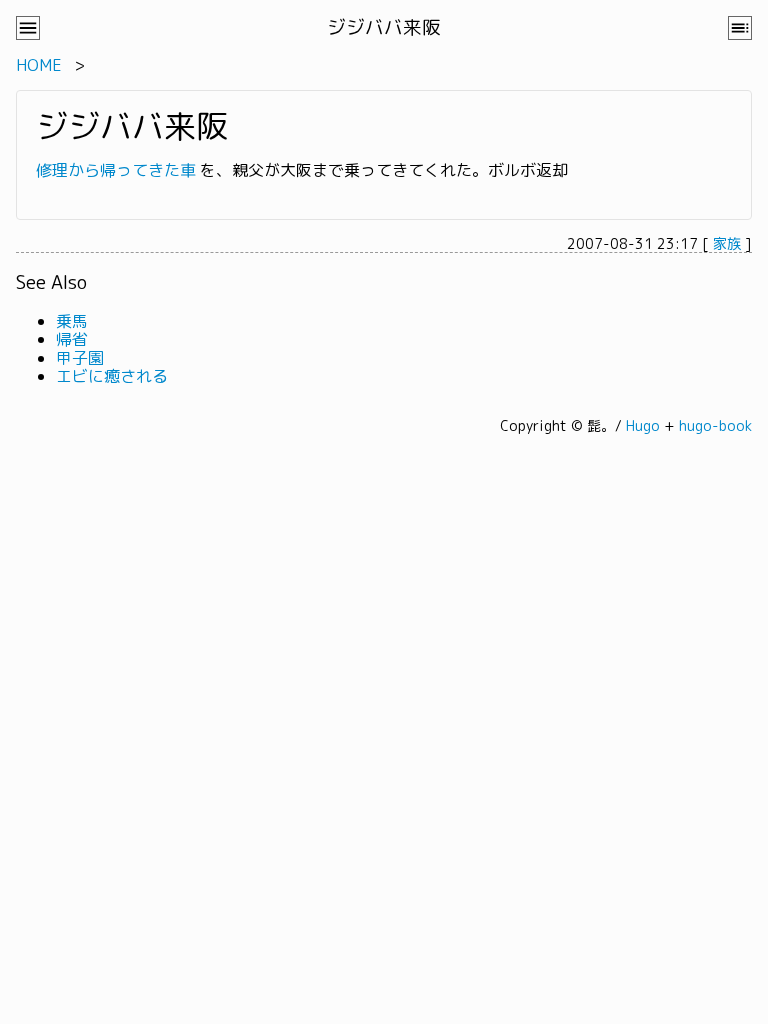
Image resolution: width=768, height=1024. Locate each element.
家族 (727, 243)
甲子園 (80, 358)
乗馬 (72, 321)
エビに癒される (112, 376)
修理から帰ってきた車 (116, 170)
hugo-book (715, 425)
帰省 (72, 339)
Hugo (643, 425)
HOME (39, 65)
